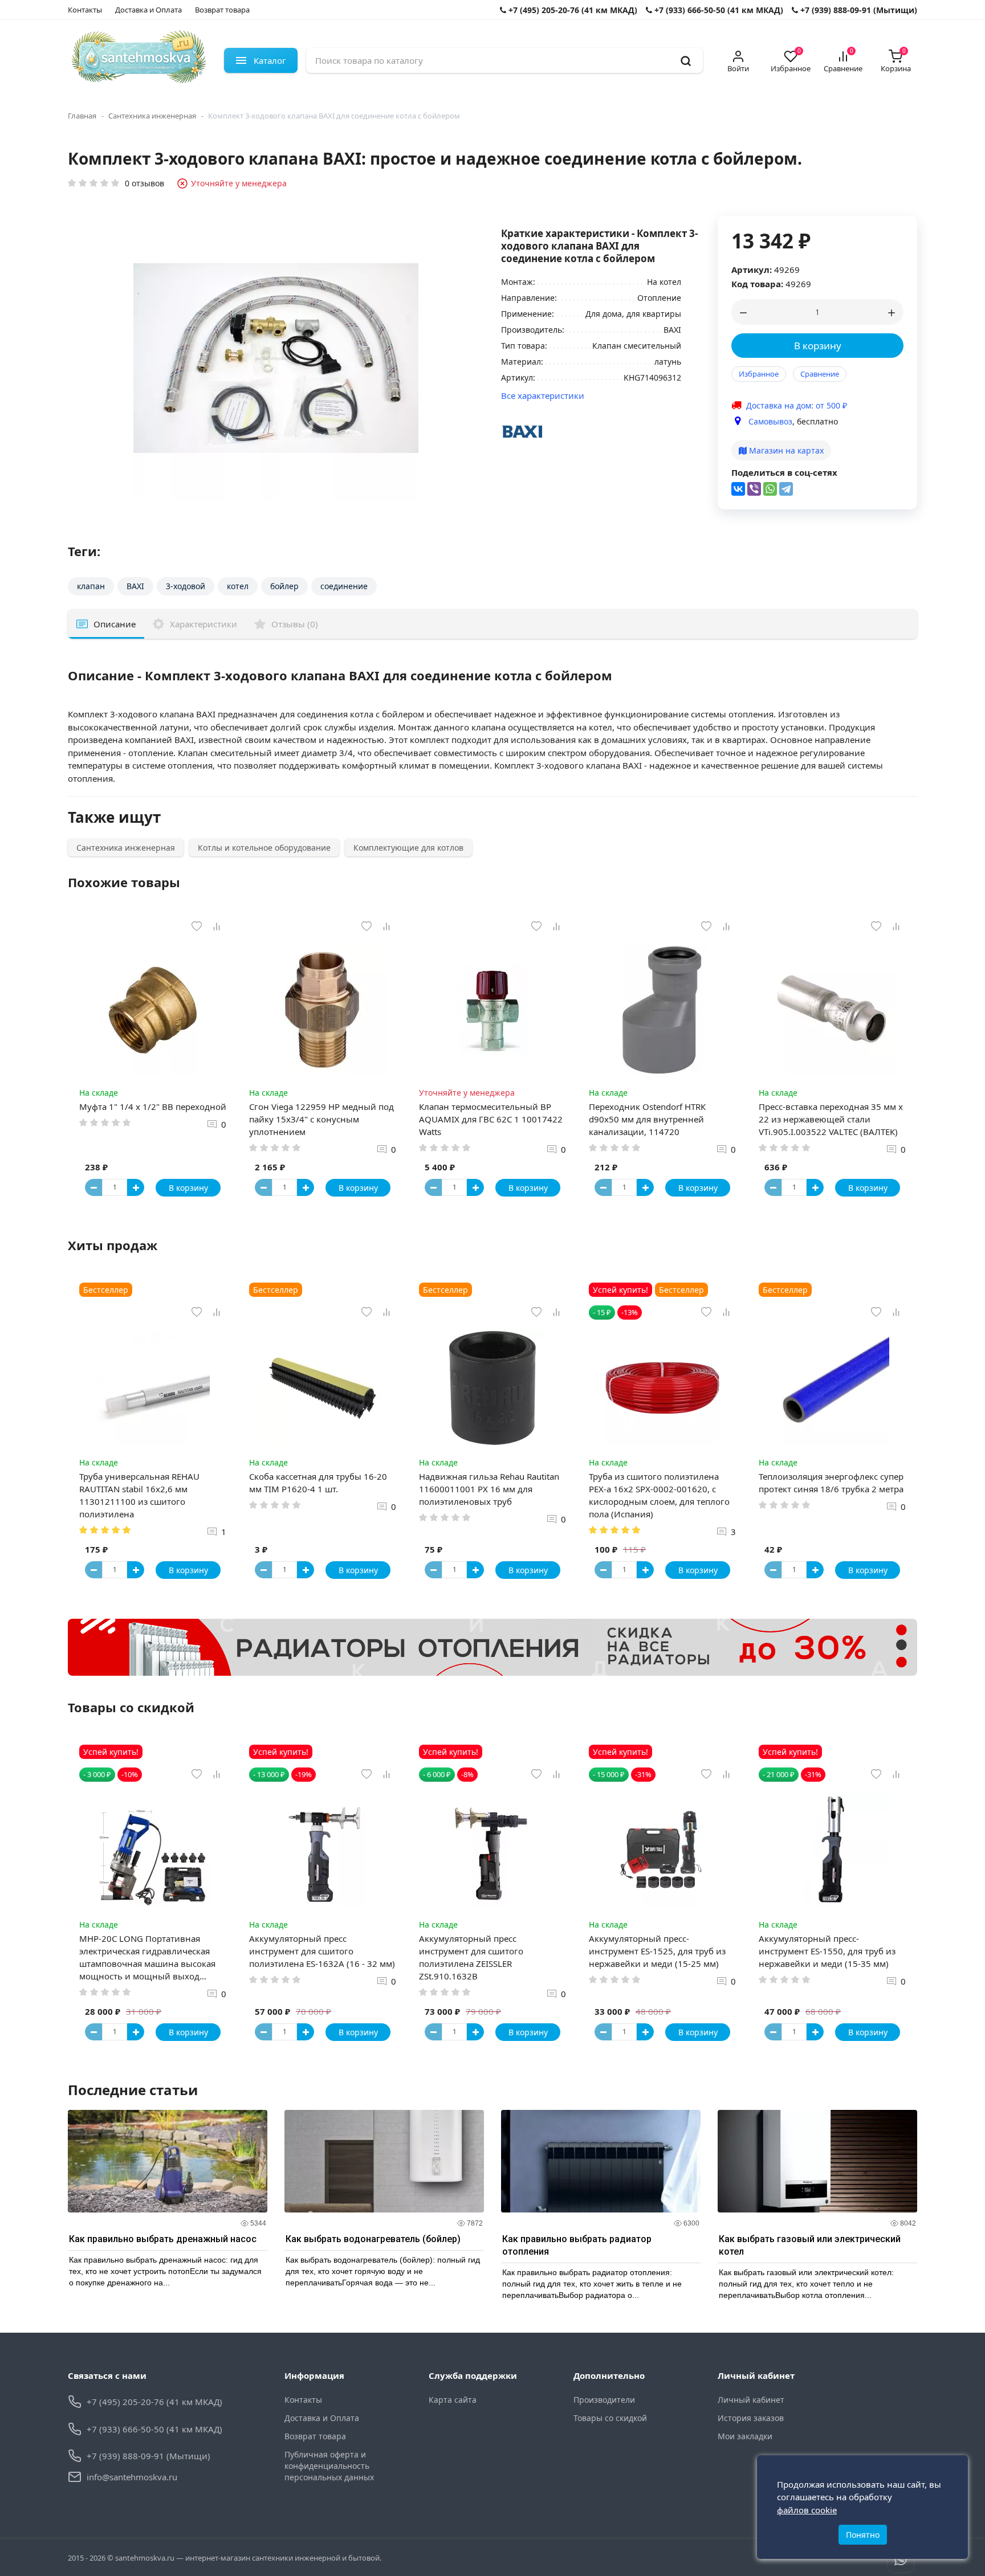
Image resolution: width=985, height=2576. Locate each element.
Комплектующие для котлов (408, 848)
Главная (82, 116)
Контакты (85, 10)
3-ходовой (186, 586)
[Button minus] (93, 1187)
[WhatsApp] (770, 489)
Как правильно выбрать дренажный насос (163, 2239)
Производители (604, 2400)
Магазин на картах (785, 450)
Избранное (759, 374)
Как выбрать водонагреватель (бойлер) (373, 2239)
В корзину (818, 346)
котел (238, 586)
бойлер (284, 586)
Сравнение (820, 374)
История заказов (751, 2418)
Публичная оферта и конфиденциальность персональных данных (329, 2466)
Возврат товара (222, 10)
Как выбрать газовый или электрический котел (810, 2245)
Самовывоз (770, 421)
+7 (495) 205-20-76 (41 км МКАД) (572, 10)
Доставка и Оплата (148, 10)
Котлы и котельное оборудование (264, 848)
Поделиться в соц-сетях (784, 472)
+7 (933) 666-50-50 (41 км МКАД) (718, 10)
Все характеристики (543, 395)
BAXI (135, 586)
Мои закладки (745, 2436)
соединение (344, 586)
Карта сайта (453, 2400)
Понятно (863, 2535)
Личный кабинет (751, 2400)
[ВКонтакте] (738, 489)
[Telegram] (786, 489)
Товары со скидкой (610, 2418)
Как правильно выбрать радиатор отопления (577, 2245)
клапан (91, 586)
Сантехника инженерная (152, 116)
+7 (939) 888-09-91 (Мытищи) (858, 10)
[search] (686, 60)
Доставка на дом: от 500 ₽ (797, 405)
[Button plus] (136, 1187)
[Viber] (754, 489)
